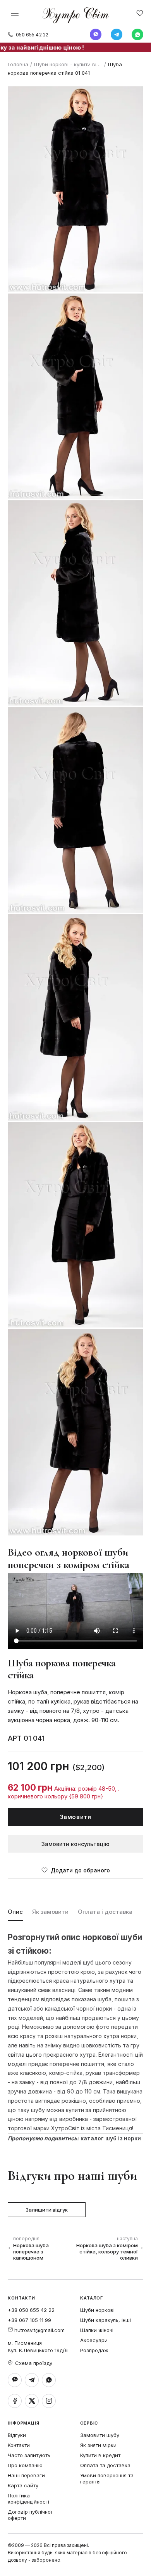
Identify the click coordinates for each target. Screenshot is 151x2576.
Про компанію (25, 2465)
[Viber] (96, 34)
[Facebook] (15, 2401)
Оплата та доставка (105, 2465)
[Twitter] (32, 2401)
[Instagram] (49, 2401)
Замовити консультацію (75, 1844)
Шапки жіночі (97, 2330)
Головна (18, 64)
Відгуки (17, 2435)
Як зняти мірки (98, 2445)
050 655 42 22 (32, 35)
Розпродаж (94, 2350)
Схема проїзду (34, 2363)
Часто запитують (29, 2455)
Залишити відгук (47, 2210)
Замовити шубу (100, 2435)
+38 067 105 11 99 (29, 2320)
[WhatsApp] (137, 34)
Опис (15, 1912)
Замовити (76, 1817)
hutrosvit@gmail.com (39, 2330)
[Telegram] (117, 34)
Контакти (19, 2445)
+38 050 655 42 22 (31, 2310)
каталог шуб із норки (111, 2138)
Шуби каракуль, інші (106, 2320)
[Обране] (140, 13)
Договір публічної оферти (30, 2515)
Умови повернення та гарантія (107, 2478)
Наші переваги (26, 2475)
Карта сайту (23, 2485)
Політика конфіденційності (28, 2499)
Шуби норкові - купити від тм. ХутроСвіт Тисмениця (68, 64)
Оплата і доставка (105, 1912)
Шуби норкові (97, 2310)
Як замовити (50, 1912)
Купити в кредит (100, 2455)
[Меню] (15, 13)
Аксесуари (94, 2340)
